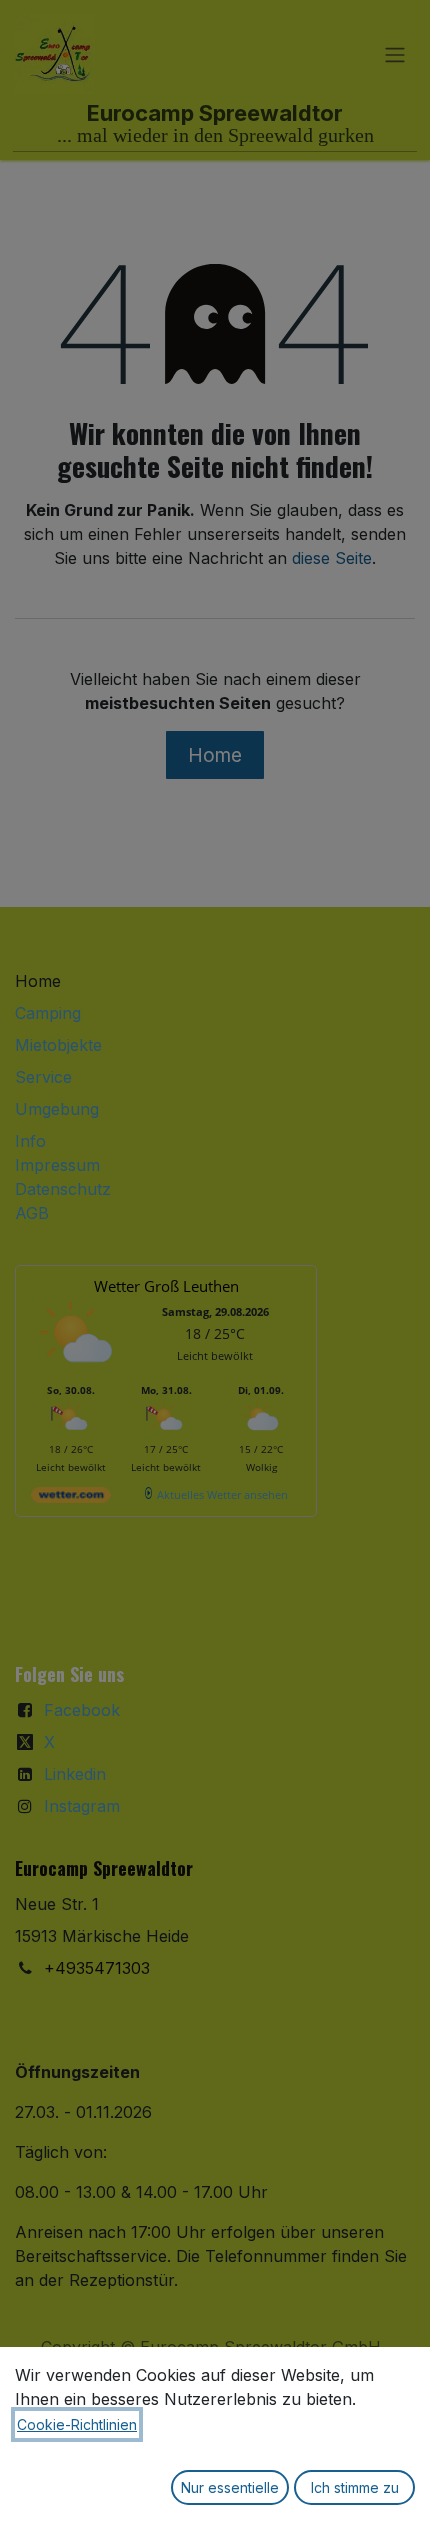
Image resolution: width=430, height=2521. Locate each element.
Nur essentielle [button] (230, 2487)
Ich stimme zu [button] (355, 2487)
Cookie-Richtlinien (77, 2424)
